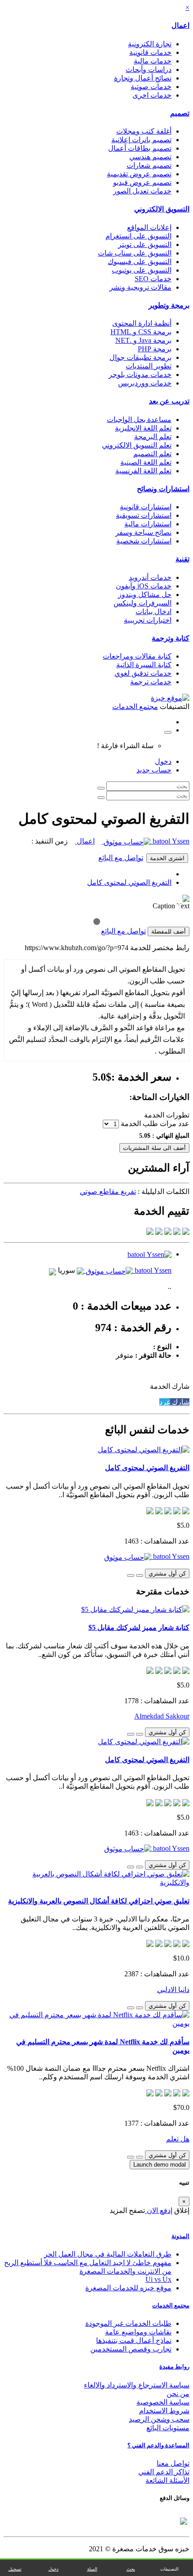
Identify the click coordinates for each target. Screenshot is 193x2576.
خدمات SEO (153, 279)
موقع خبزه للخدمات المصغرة (128, 2288)
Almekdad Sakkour (162, 1716)
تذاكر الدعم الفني (164, 2472)
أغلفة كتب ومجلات (144, 131)
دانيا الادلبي (173, 1990)
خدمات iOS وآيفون (144, 586)
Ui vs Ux (158, 2279)
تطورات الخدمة (167, 1115)
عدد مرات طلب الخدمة (155, 1124)
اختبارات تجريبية (148, 620)
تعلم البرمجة (153, 437)
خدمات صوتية (151, 87)
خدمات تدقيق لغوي (143, 673)
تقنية (182, 559)
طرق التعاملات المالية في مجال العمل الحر (108, 2254)
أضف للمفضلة (169, 931)
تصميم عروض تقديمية (139, 174)
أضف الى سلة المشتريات (154, 1148)
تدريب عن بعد (169, 401)
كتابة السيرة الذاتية (144, 665)
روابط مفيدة (174, 2367)
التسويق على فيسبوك (140, 262)
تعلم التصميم (152, 454)
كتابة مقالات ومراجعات (137, 656)
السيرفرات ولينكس (143, 603)
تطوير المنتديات (149, 366)
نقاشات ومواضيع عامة (138, 2332)
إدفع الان (159, 2210)
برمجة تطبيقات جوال (140, 357)
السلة (92, 2569)
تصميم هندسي (150, 157)
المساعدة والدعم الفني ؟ (158, 2445)
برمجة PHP (155, 349)
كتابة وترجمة (171, 638)
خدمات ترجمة (151, 682)
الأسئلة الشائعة (167, 2480)
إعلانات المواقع (149, 227)
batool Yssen (170, 841)
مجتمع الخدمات (171, 2305)
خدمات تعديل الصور (142, 191)
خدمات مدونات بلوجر (140, 375)
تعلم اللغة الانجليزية (143, 428)
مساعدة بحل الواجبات (139, 420)
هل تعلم (178, 2139)
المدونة (180, 2236)
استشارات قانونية (146, 507)
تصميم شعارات (149, 165)
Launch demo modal (160, 2165)
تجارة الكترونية (150, 44)
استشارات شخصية (144, 541)
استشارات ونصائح (163, 489)
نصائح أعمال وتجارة (143, 78)
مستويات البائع (168, 2428)
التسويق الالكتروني (162, 209)
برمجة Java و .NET (143, 340)
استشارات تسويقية (144, 515)
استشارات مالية (148, 524)
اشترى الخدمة (167, 858)
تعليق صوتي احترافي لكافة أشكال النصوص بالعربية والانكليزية (99, 1901)
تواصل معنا (173, 2463)
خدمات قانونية (150, 52)
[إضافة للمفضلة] (140, 1575)
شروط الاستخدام (164, 2411)
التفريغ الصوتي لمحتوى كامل (129, 882)
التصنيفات (169, 2569)
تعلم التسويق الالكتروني (137, 445)
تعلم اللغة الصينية (146, 462)
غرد (165, 1402)
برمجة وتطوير (169, 305)
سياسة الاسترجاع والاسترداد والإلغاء (137, 2385)
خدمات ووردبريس (145, 383)
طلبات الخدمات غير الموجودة (128, 2323)
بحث (131, 2569)
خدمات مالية (153, 61)
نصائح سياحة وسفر (143, 532)
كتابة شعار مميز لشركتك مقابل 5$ (139, 1627)
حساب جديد (154, 770)
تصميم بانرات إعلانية (141, 140)
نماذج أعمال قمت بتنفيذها (134, 2340)
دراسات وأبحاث (149, 70)
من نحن (178, 2394)
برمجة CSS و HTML (141, 332)
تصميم (180, 113)
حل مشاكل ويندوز (145, 595)
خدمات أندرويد (150, 577)
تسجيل (15, 2569)
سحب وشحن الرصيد (159, 2419)
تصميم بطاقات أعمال (140, 148)
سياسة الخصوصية (163, 2402)
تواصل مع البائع (121, 858)
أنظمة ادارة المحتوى (142, 323)
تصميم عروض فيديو (142, 182)
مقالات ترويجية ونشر (140, 287)
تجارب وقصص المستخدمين (131, 2349)
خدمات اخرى (152, 95)
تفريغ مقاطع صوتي (108, 1192)
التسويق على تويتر (145, 245)
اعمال (180, 25)
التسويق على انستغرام (138, 236)
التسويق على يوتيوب (142, 270)
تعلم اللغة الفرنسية (143, 471)
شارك (180, 1402)
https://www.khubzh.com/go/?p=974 (77, 948)
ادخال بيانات (154, 612)
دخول (163, 761)
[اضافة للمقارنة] (131, 1575)
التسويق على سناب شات (135, 253)
